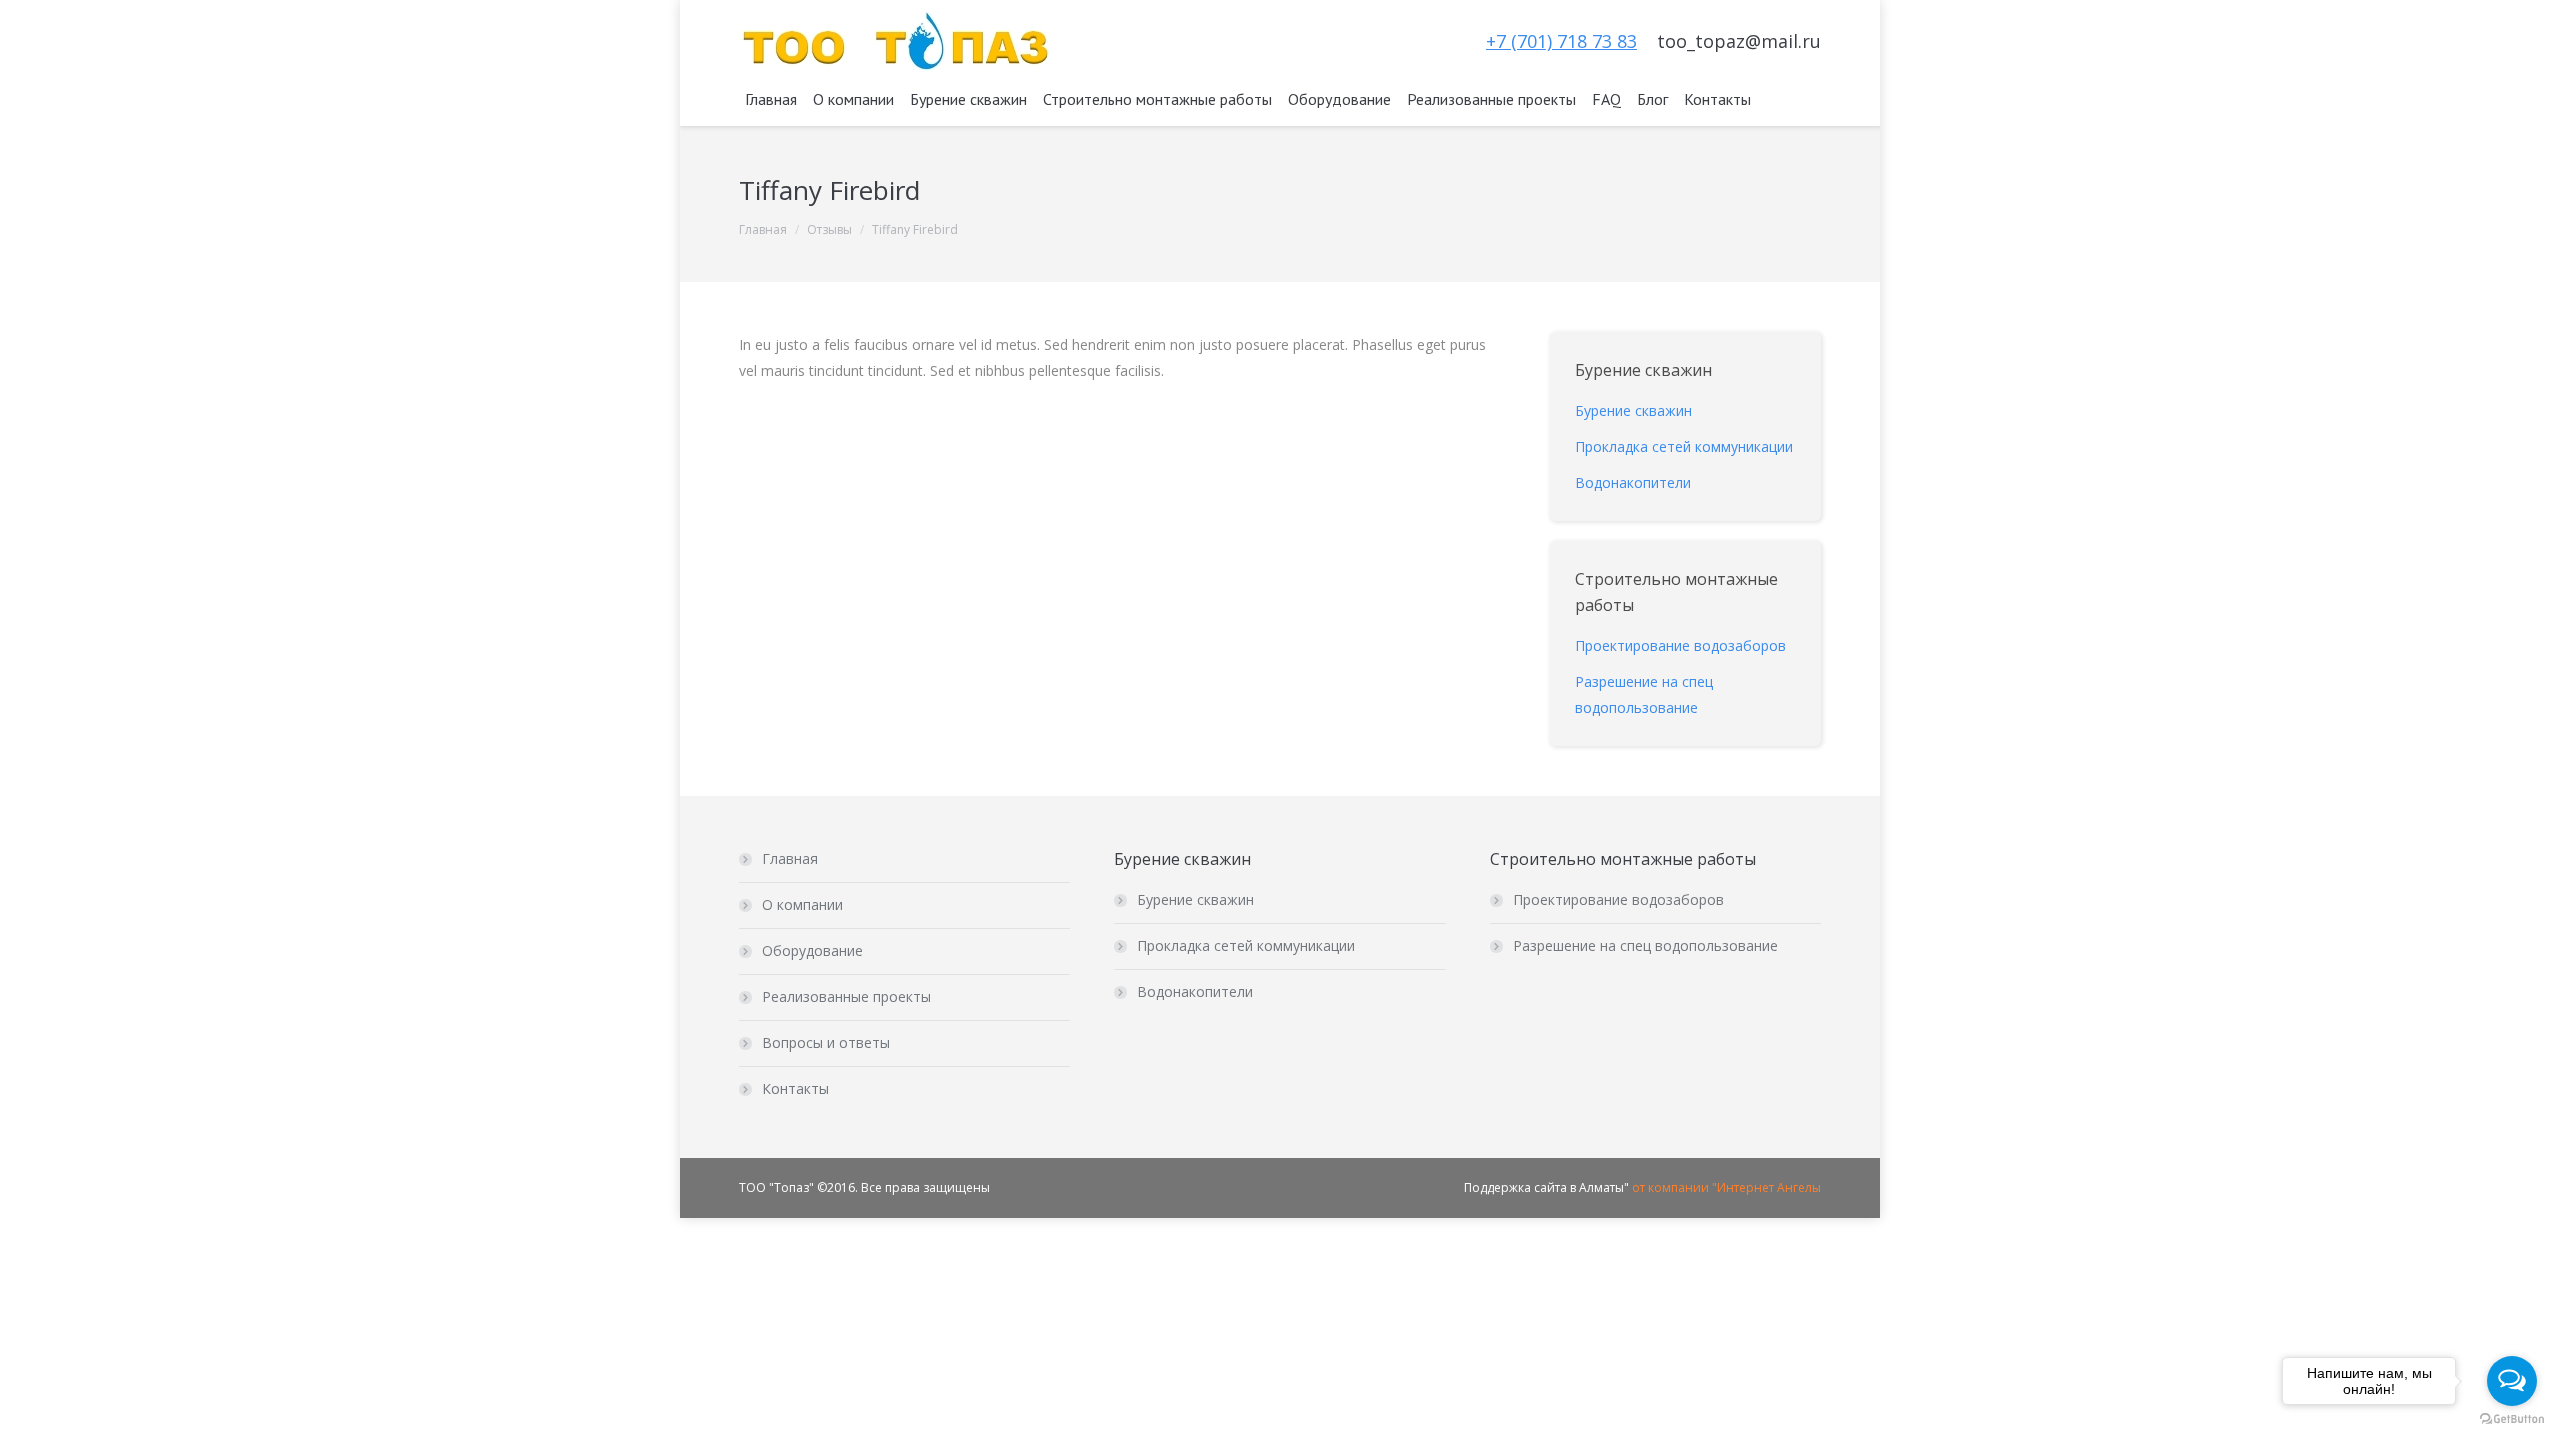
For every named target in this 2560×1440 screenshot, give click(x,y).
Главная (763, 229)
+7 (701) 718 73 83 (1561, 41)
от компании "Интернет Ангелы (1726, 1187)
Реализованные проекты (846, 996)
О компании (802, 904)
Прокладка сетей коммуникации (1246, 945)
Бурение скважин (1195, 899)
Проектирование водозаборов (1618, 899)
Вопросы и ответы (826, 1042)
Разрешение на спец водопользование (1645, 945)
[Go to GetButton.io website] (2512, 1419)
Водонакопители (1195, 991)
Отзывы (829, 229)
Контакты (795, 1088)
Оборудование (812, 950)
